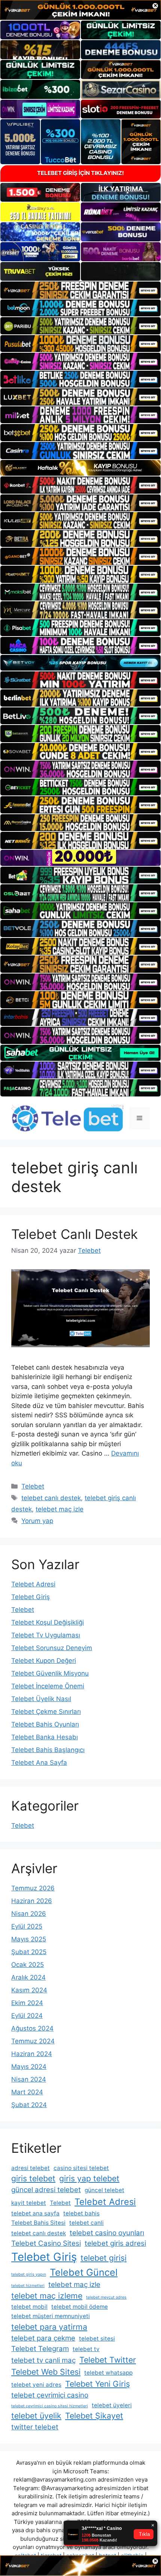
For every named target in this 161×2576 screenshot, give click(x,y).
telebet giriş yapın (29, 2274)
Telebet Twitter (108, 2360)
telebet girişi (104, 2258)
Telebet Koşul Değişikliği (48, 1622)
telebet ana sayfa (35, 2213)
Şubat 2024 (29, 2105)
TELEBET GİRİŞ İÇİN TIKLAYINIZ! (80, 173)
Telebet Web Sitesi (46, 2372)
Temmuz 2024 (33, 2041)
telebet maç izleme (47, 2296)
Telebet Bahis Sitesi (38, 2223)
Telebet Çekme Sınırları (46, 1712)
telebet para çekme (43, 2338)
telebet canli (86, 2223)
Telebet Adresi (33, 1584)
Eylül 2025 (27, 1926)
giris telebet (33, 2178)
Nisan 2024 (29, 2079)
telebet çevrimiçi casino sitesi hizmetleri (50, 2406)
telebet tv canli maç (43, 2360)
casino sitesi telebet (81, 2168)
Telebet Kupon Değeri (44, 1661)
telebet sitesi (97, 2339)
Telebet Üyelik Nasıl (41, 1699)
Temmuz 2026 (33, 1888)
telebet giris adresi (115, 2243)
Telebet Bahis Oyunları (45, 1724)
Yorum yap (37, 1521)
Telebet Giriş (31, 1597)
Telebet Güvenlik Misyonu (50, 1673)
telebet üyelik (36, 2416)
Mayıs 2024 (29, 2067)
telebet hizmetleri (28, 2286)
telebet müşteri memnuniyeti (51, 2316)
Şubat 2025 (29, 1952)
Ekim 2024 (27, 2003)
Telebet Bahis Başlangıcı (48, 1750)
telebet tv (86, 2349)
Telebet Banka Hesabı (45, 1737)
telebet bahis (81, 2213)
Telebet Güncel (84, 2272)
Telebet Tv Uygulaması (46, 1635)
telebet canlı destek (51, 1498)
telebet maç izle (60, 1509)
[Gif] (80, 468)
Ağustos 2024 (32, 2028)
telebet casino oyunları (107, 2233)
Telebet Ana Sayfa (39, 1763)
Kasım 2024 (29, 1990)
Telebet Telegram (40, 2349)
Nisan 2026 (29, 1914)
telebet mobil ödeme (80, 2307)
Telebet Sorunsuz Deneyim (52, 1648)
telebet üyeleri (112, 2405)
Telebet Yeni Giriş (98, 2384)
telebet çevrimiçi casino (50, 2395)
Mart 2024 (27, 2092)
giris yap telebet (89, 2178)
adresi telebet (31, 2168)
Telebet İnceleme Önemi (48, 1686)
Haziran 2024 (32, 2054)
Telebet (33, 1486)
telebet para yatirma (49, 2327)
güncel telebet (104, 2190)
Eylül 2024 (27, 2016)
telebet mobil (29, 2307)
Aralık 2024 (28, 1977)
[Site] (80, 290)
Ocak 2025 (28, 1965)
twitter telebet (35, 2427)
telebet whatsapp (108, 2373)
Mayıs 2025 (29, 1939)
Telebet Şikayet (94, 2416)
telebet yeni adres (36, 2385)
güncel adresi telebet (46, 2190)
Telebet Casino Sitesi (46, 2243)
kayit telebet (29, 2203)
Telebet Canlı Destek (75, 1234)
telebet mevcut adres (106, 2297)
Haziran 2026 (32, 1901)
